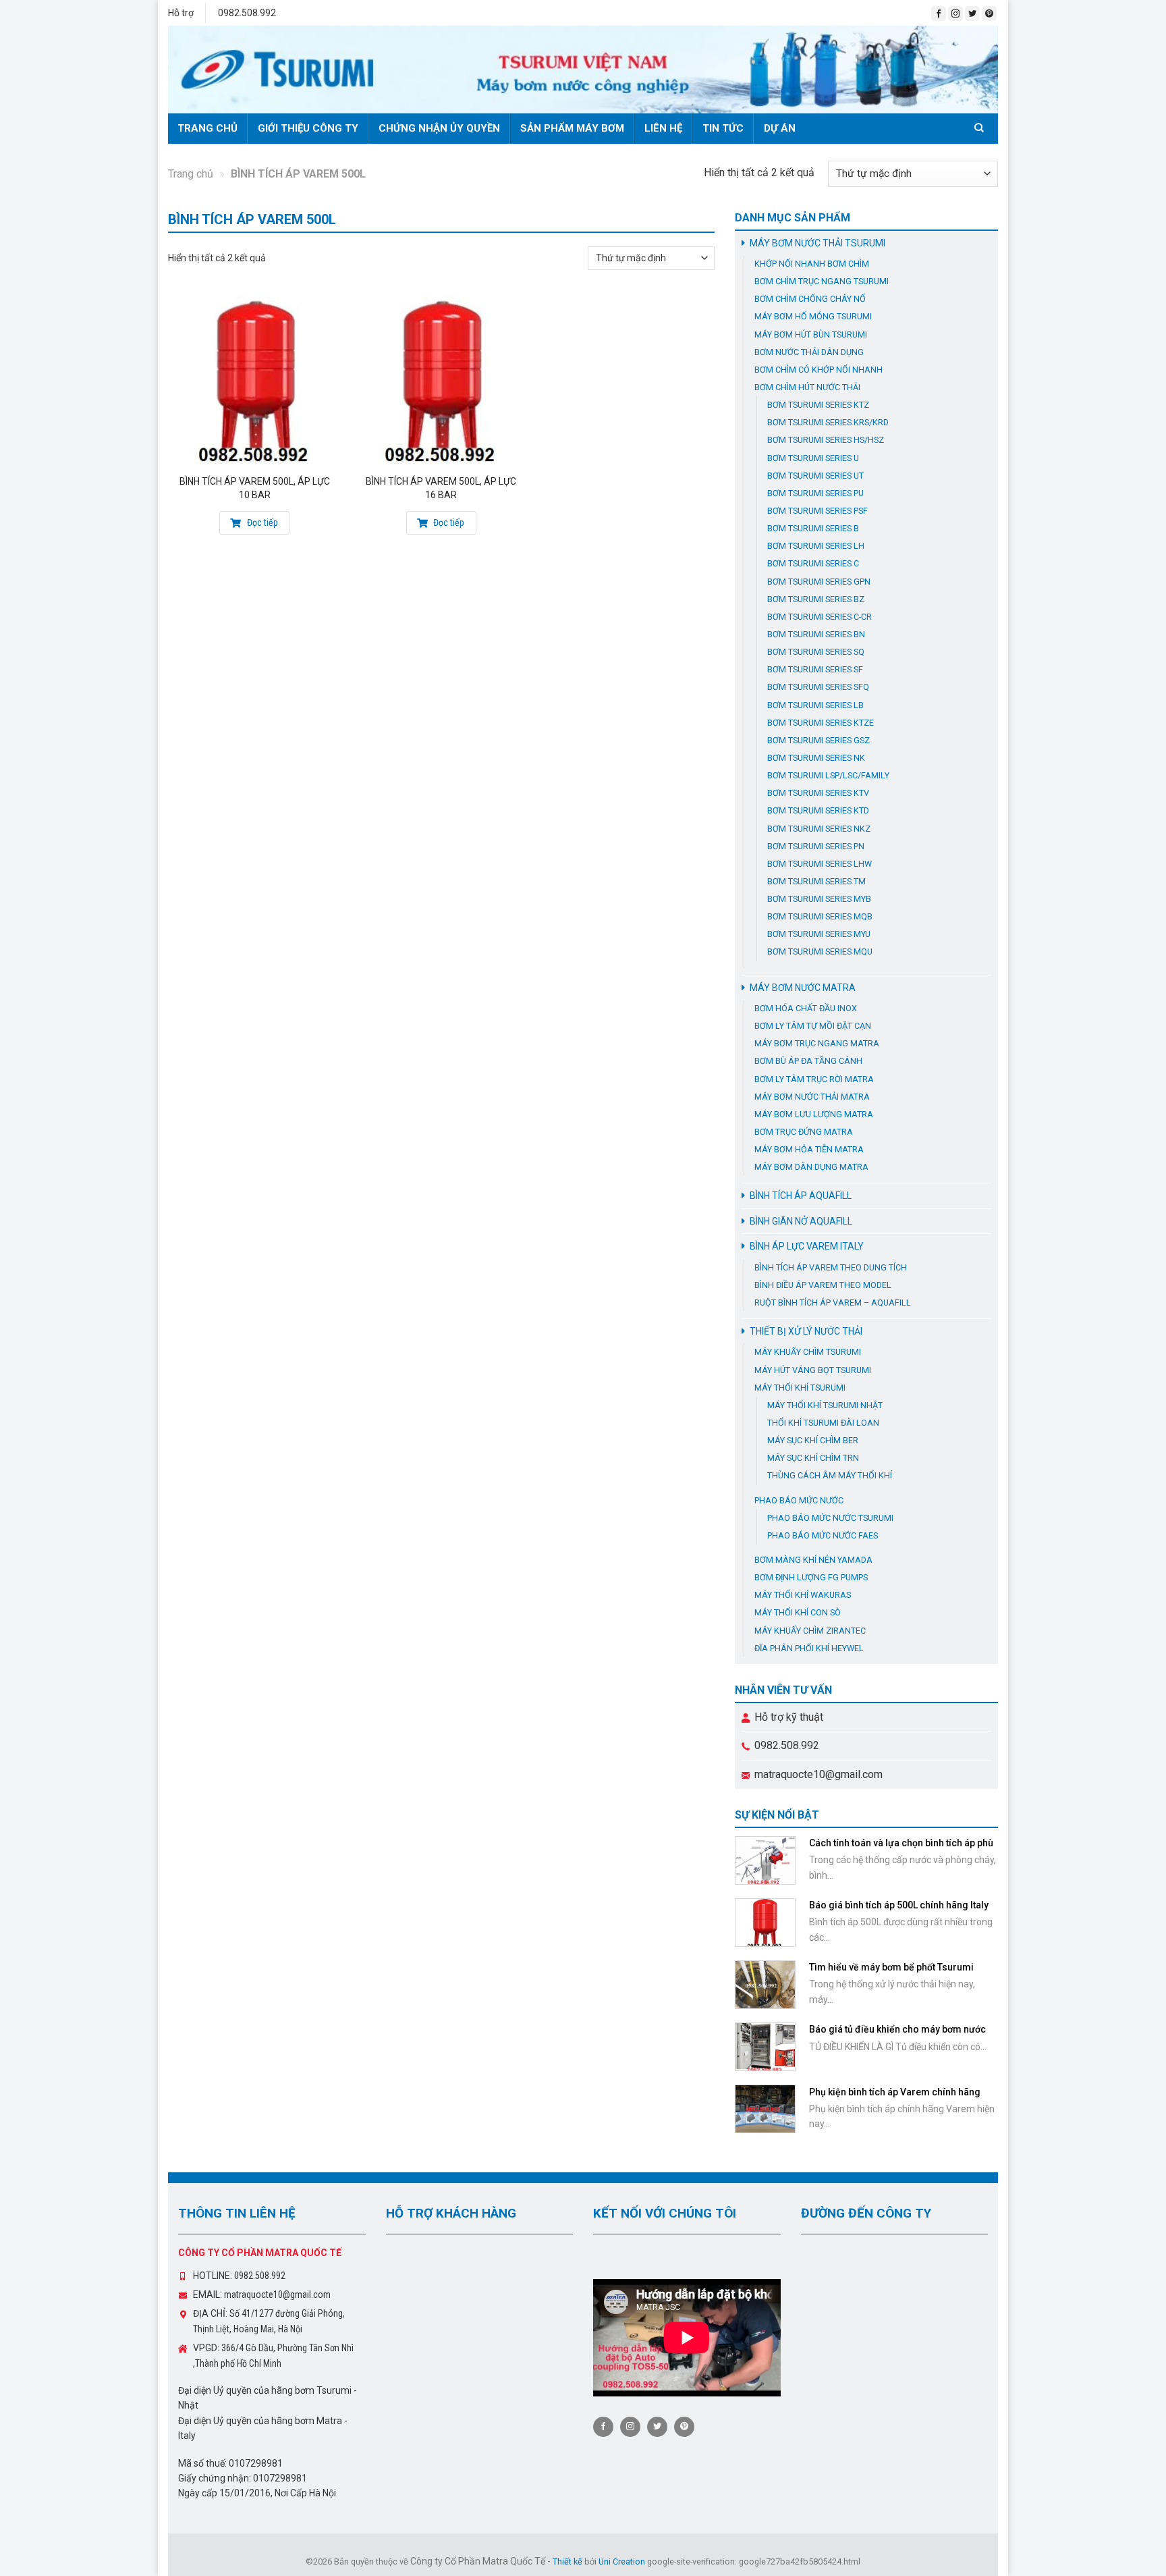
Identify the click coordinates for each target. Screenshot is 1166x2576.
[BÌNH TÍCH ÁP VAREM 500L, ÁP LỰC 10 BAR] (255, 379)
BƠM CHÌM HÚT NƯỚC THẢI (807, 387)
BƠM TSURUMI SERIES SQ (816, 652)
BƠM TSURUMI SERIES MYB (819, 899)
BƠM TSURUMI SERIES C (813, 563)
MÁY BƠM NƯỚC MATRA (803, 988)
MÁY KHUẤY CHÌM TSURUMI (808, 1352)
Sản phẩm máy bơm (572, 128)
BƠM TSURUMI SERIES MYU (819, 934)
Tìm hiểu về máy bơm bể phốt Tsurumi (891, 1967)
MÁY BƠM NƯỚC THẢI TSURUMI (817, 243)
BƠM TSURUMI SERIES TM (816, 881)
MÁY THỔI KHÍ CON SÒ (798, 1612)
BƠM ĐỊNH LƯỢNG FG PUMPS (811, 1577)
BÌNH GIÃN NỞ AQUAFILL (801, 1221)
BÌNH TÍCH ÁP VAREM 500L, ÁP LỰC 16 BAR (441, 488)
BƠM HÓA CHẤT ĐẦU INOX (806, 1008)
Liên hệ (663, 128)
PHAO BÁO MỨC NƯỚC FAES (823, 1535)
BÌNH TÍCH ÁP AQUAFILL (801, 1196)
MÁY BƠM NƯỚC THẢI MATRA (812, 1097)
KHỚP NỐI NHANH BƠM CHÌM (812, 264)
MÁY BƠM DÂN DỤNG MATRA (811, 1167)
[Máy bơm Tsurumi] (583, 70)
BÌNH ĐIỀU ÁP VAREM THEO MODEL (823, 1285)
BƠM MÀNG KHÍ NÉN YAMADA (813, 1560)
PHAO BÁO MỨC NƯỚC (799, 1500)
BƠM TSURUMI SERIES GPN (819, 582)
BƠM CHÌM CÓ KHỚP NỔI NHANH (818, 370)
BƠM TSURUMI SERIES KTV (818, 793)
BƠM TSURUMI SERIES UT (815, 476)
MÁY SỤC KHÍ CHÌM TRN (813, 1458)
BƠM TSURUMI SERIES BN (816, 634)
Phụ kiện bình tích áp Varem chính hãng (895, 2092)
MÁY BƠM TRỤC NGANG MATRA (817, 1043)
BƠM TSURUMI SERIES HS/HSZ (826, 440)
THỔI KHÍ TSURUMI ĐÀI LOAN (823, 1423)
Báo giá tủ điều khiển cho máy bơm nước (897, 2029)
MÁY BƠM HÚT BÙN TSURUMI (811, 334)
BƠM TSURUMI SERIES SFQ (818, 687)
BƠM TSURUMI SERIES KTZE (821, 723)
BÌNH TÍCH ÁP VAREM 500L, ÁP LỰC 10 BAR (255, 488)
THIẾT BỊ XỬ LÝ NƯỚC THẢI (806, 1331)
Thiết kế (567, 2561)
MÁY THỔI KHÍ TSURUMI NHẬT (825, 1405)
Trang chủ (207, 128)
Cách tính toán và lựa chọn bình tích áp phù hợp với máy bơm (901, 1849)
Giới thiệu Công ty (308, 128)
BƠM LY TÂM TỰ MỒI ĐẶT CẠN (813, 1026)
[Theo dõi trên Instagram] (955, 14)
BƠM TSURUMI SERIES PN (816, 846)
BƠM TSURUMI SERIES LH (816, 546)
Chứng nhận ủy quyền (439, 128)
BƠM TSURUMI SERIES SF (815, 669)
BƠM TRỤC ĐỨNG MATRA (804, 1132)
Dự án (780, 128)
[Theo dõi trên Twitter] (972, 14)
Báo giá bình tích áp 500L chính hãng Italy (899, 1905)
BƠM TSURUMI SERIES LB (815, 705)
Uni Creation (622, 2561)
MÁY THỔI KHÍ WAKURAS (803, 1595)
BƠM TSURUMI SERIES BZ (816, 599)
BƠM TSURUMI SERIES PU (815, 493)
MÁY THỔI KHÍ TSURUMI (800, 1388)
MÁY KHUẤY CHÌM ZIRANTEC (810, 1631)
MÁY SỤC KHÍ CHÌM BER (813, 1440)
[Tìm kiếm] (981, 128)
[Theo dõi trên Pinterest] (989, 14)
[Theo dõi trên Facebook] (939, 14)
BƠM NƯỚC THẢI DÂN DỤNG (809, 352)
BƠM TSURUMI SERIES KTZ (818, 405)
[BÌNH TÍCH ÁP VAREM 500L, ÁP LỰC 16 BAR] (441, 379)
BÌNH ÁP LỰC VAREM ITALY (807, 1246)
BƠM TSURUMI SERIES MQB (820, 916)
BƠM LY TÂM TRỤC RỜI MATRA (814, 1079)
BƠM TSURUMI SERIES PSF (817, 511)
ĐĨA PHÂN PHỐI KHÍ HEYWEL (809, 1648)
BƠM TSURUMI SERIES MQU (820, 951)
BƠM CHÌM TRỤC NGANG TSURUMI (822, 281)
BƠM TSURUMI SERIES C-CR (820, 617)
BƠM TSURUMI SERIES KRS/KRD (828, 422)
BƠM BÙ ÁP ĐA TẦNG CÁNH (808, 1061)
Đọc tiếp (261, 522)
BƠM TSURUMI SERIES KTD (818, 810)
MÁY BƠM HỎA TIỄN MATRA (809, 1149)
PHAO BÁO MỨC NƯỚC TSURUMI (830, 1518)
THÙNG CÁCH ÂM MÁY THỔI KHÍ (830, 1475)
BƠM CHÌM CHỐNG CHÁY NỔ (810, 299)
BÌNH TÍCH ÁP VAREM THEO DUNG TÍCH (831, 1267)
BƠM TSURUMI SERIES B (813, 528)
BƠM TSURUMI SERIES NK (816, 758)
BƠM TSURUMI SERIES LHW (820, 864)
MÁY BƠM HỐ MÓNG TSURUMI (813, 316)
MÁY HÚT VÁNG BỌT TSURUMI (813, 1370)
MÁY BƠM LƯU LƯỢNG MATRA (814, 1114)
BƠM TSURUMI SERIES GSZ (818, 740)
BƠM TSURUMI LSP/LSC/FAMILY (828, 775)
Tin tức (723, 128)
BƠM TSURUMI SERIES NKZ (819, 829)
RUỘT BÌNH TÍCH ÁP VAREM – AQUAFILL (833, 1303)
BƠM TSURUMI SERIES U (813, 458)
